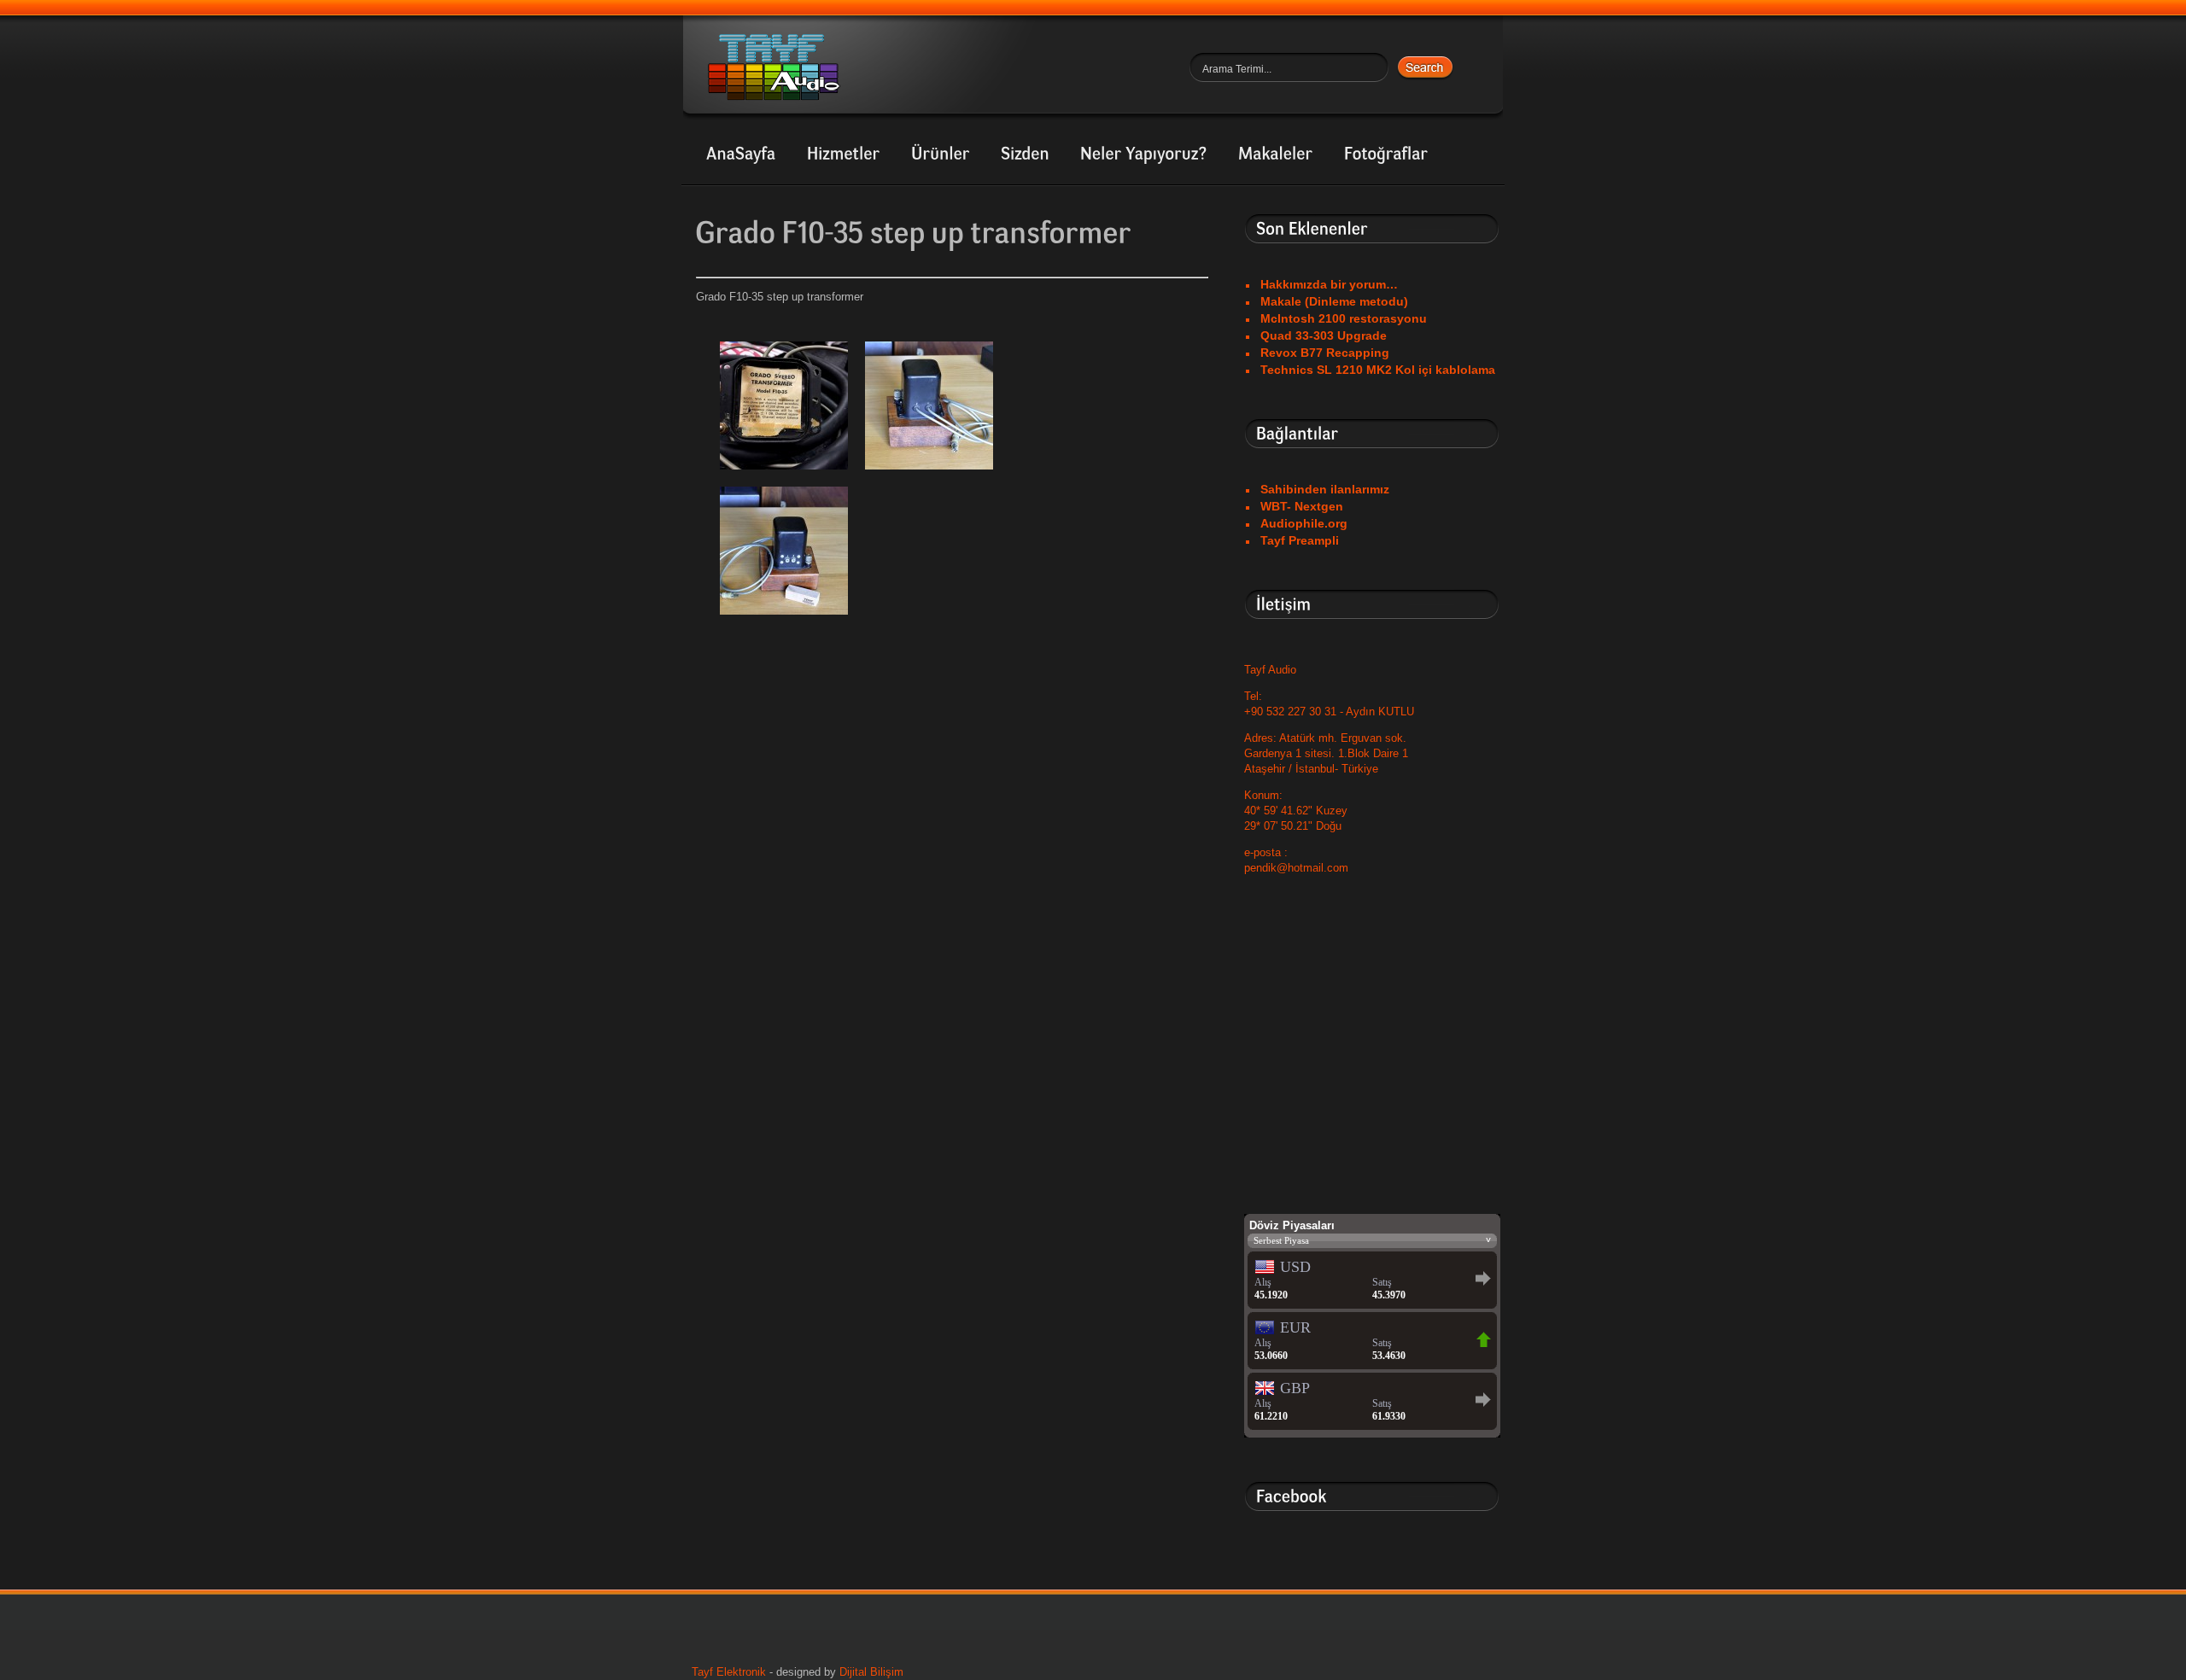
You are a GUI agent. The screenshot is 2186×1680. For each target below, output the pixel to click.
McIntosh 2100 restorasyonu (1344, 318)
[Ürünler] (941, 155)
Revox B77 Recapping (1325, 353)
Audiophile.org (1304, 523)
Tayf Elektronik (729, 1672)
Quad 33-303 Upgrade (1324, 335)
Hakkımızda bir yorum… (1329, 284)
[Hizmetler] (844, 155)
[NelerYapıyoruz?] (1144, 155)
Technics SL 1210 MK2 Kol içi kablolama (1378, 370)
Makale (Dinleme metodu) (1334, 301)
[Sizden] (1025, 155)
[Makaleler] (1276, 155)
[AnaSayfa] (741, 155)
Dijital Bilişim (871, 1672)
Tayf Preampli (1300, 540)
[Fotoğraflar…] (1386, 155)
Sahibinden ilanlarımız (1325, 489)
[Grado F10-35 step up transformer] (784, 474)
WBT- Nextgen (1302, 506)
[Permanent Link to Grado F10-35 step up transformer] (914, 233)
